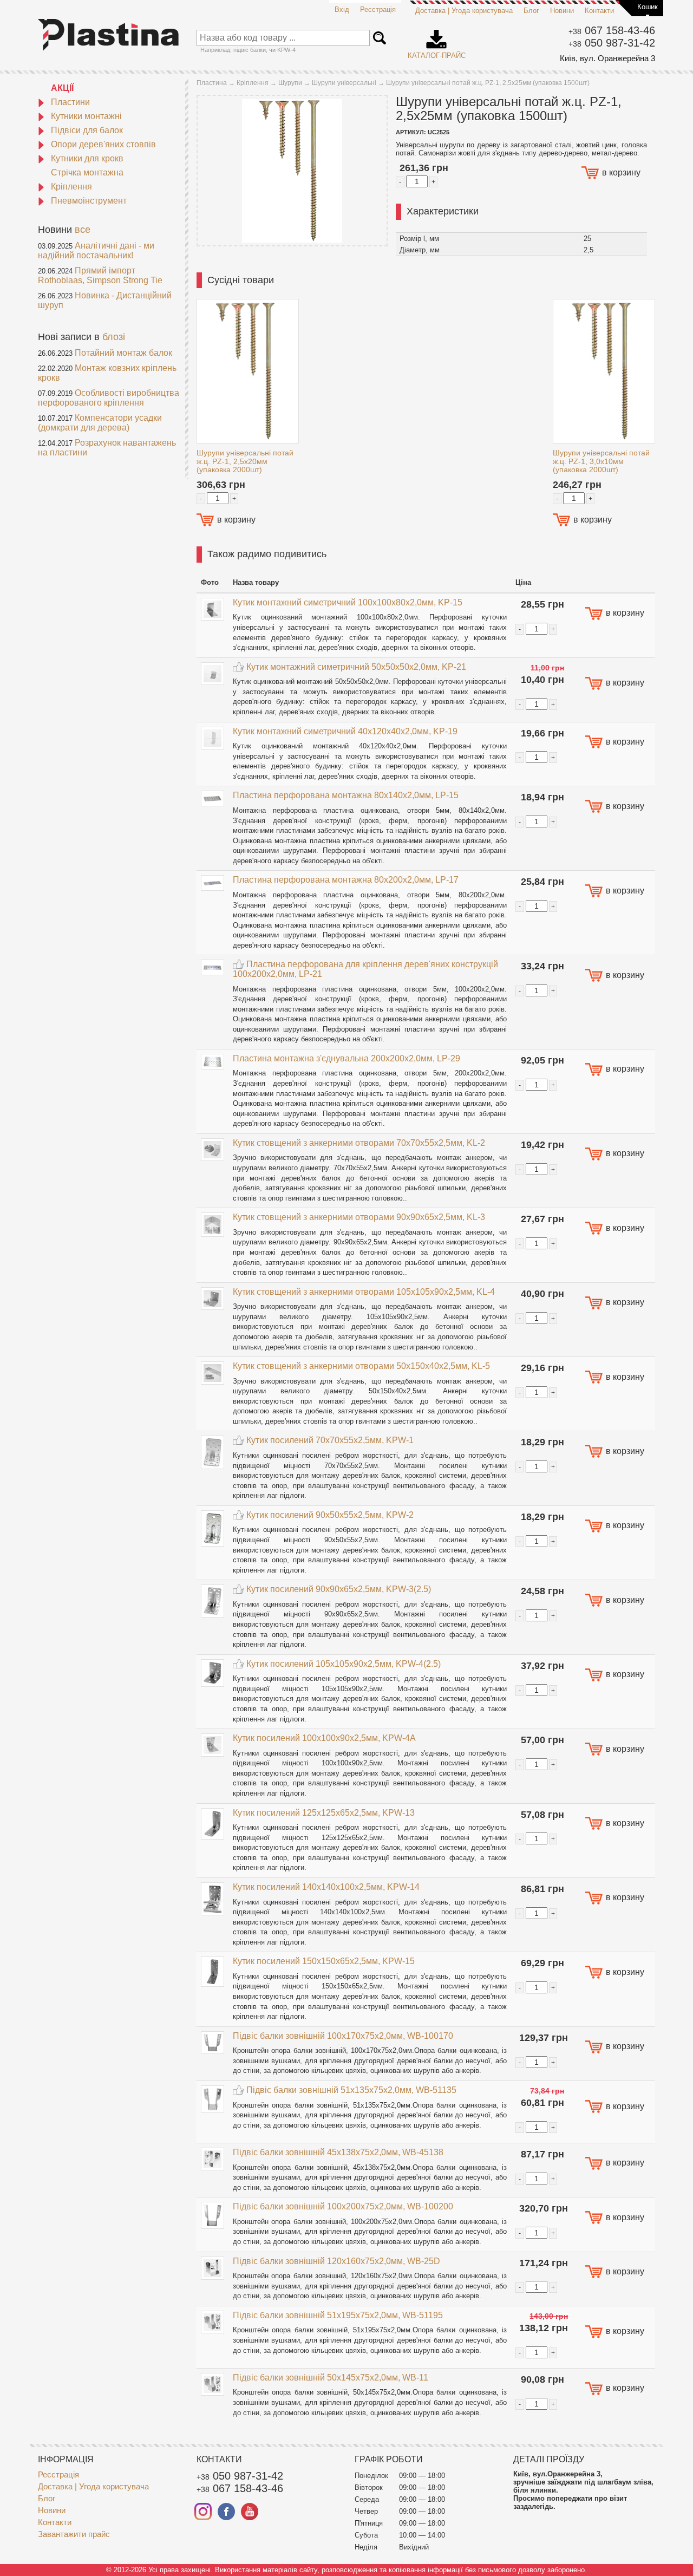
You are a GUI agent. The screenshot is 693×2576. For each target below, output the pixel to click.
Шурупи (290, 83)
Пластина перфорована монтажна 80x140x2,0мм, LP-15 (346, 795)
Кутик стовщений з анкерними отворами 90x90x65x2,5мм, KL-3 (359, 1217)
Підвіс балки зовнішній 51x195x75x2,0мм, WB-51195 (338, 2315)
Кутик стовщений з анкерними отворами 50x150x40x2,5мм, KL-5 (361, 1366)
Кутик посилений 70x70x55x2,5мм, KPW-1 (330, 1440)
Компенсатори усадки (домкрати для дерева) (100, 423)
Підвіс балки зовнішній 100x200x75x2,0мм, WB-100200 (343, 2206)
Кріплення (71, 187)
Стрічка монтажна (87, 172)
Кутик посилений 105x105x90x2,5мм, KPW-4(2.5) (344, 1664)
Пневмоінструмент (89, 201)
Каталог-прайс (437, 41)
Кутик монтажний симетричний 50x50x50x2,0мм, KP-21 (356, 667)
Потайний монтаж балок (123, 353)
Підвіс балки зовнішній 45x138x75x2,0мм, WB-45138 (338, 2152)
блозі (114, 337)
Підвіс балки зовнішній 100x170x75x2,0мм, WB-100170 (343, 2036)
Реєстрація (378, 9)
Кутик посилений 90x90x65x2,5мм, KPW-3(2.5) (339, 1589)
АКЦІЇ (62, 88)
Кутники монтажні (86, 116)
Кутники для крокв (87, 158)
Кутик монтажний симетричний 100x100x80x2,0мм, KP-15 (348, 602)
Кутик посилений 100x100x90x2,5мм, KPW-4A (324, 1738)
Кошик (648, 7)
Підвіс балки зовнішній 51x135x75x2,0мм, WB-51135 (351, 2090)
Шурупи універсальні (344, 83)
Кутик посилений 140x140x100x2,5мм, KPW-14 (326, 1887)
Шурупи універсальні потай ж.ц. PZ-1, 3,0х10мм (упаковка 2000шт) (601, 461)
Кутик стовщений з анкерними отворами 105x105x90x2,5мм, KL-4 (364, 1292)
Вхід (342, 9)
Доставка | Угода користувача (464, 11)
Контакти (599, 11)
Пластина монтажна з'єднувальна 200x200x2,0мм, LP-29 (346, 1058)
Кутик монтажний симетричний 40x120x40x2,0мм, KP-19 (345, 731)
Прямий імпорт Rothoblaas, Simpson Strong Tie (100, 275)
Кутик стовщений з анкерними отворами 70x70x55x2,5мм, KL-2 (359, 1143)
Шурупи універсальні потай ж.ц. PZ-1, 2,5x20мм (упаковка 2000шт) (245, 461)
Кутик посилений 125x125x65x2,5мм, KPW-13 (324, 1813)
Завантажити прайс (74, 2534)
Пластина (212, 83)
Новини (562, 11)
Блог (531, 11)
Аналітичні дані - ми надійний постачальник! (96, 250)
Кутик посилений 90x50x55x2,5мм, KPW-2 (330, 1515)
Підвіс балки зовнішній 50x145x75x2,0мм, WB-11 (331, 2378)
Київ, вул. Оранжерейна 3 (607, 58)
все (83, 230)
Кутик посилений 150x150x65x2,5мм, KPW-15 (324, 1961)
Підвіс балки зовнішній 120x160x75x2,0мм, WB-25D (336, 2261)
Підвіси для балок (87, 130)
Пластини (70, 102)
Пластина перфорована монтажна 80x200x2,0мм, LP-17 (346, 880)
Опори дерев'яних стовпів (103, 144)
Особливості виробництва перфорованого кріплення (109, 398)
